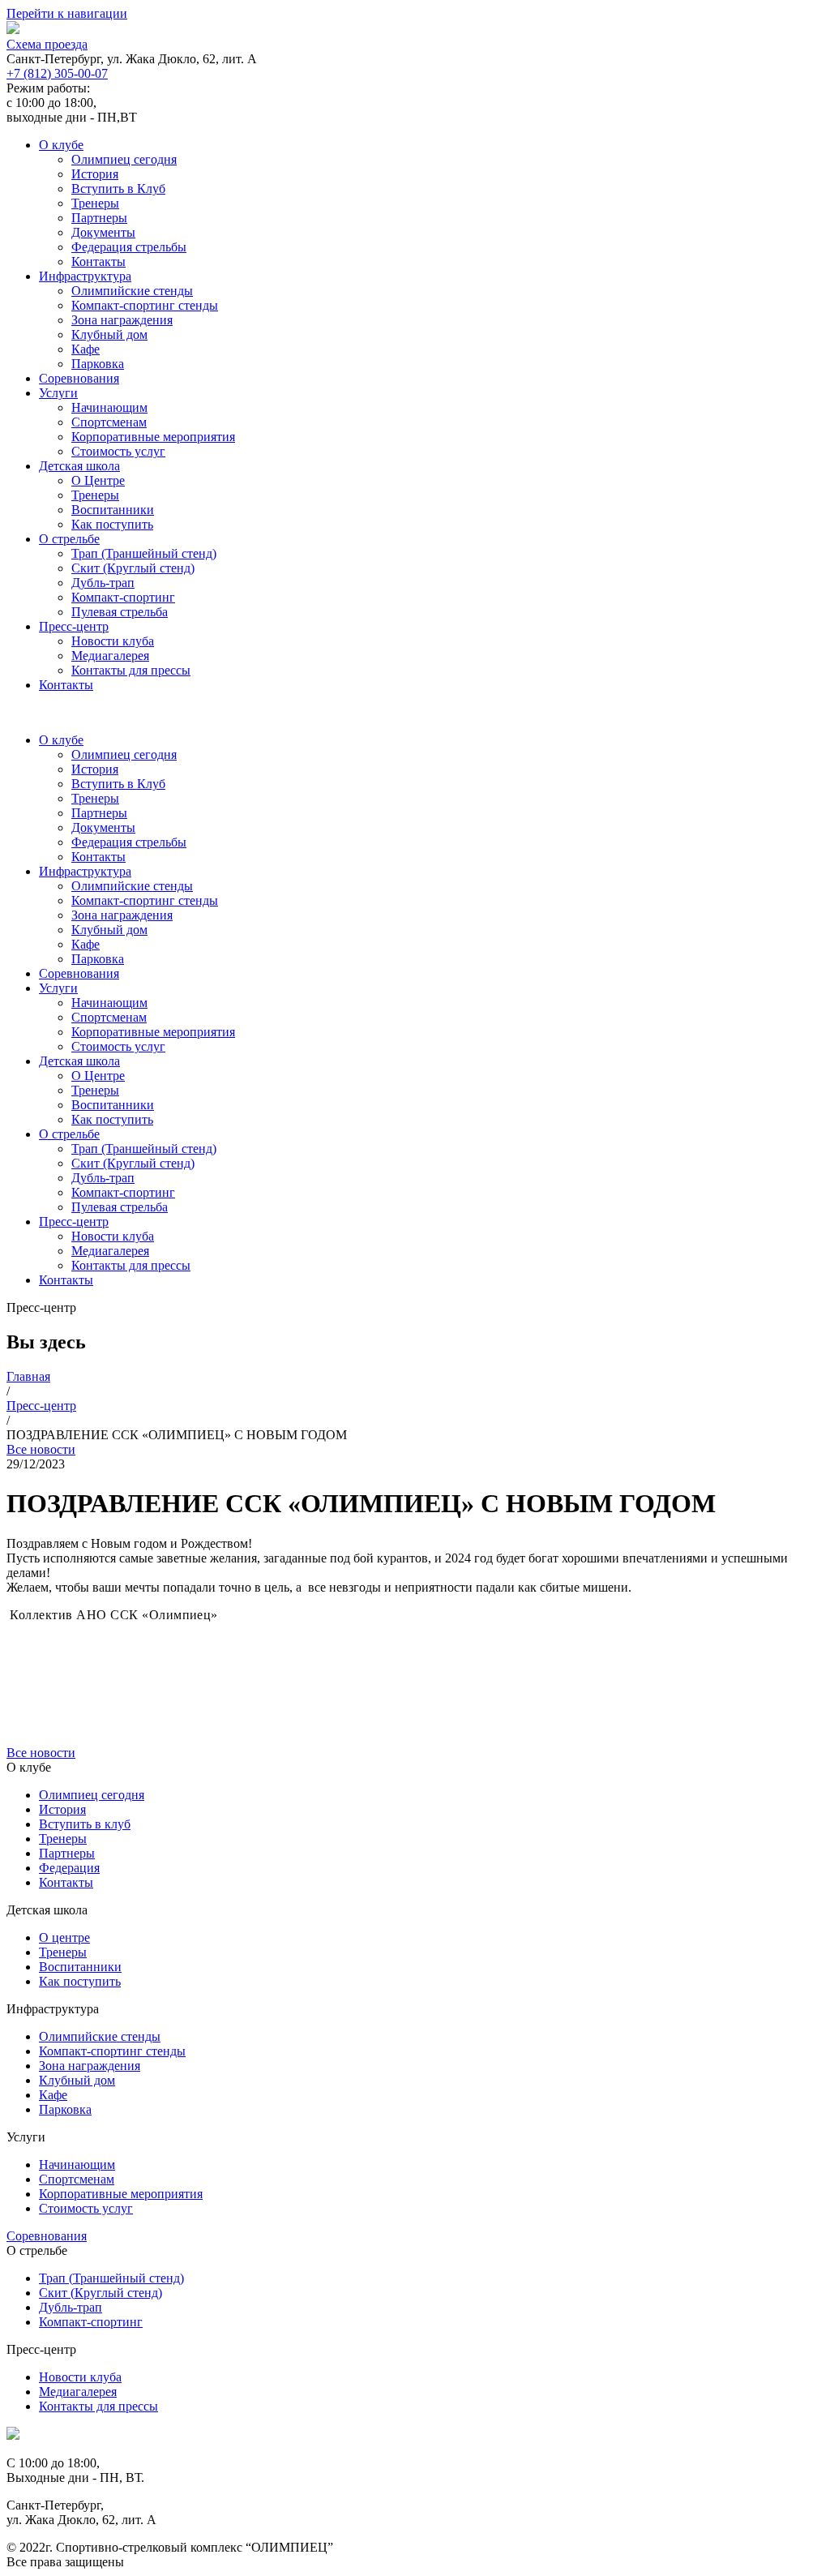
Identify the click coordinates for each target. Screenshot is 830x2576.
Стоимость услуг (118, 451)
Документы (103, 232)
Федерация (69, 1868)
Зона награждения (122, 320)
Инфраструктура (85, 276)
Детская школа (79, 466)
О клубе (61, 145)
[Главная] (13, 2435)
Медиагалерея (110, 656)
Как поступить (112, 524)
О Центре (98, 480)
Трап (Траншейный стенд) (144, 553)
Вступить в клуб (85, 1824)
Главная (28, 1376)
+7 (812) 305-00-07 (57, 73)
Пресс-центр (74, 626)
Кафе (86, 349)
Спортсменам (109, 422)
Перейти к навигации (67, 13)
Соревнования (79, 378)
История (95, 174)
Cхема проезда (47, 44)
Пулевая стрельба (120, 612)
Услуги (58, 393)
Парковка (98, 364)
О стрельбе (69, 539)
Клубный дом (109, 334)
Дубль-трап (103, 583)
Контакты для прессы (131, 670)
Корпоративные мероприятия (153, 437)
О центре (64, 1937)
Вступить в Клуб (118, 189)
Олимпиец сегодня (124, 159)
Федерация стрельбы (129, 247)
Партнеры (99, 218)
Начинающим (109, 407)
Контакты (98, 261)
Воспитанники (113, 510)
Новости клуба (113, 641)
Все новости (41, 1449)
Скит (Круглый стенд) (133, 568)
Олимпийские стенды (132, 291)
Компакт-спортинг (123, 597)
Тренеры (95, 203)
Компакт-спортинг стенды (145, 305)
